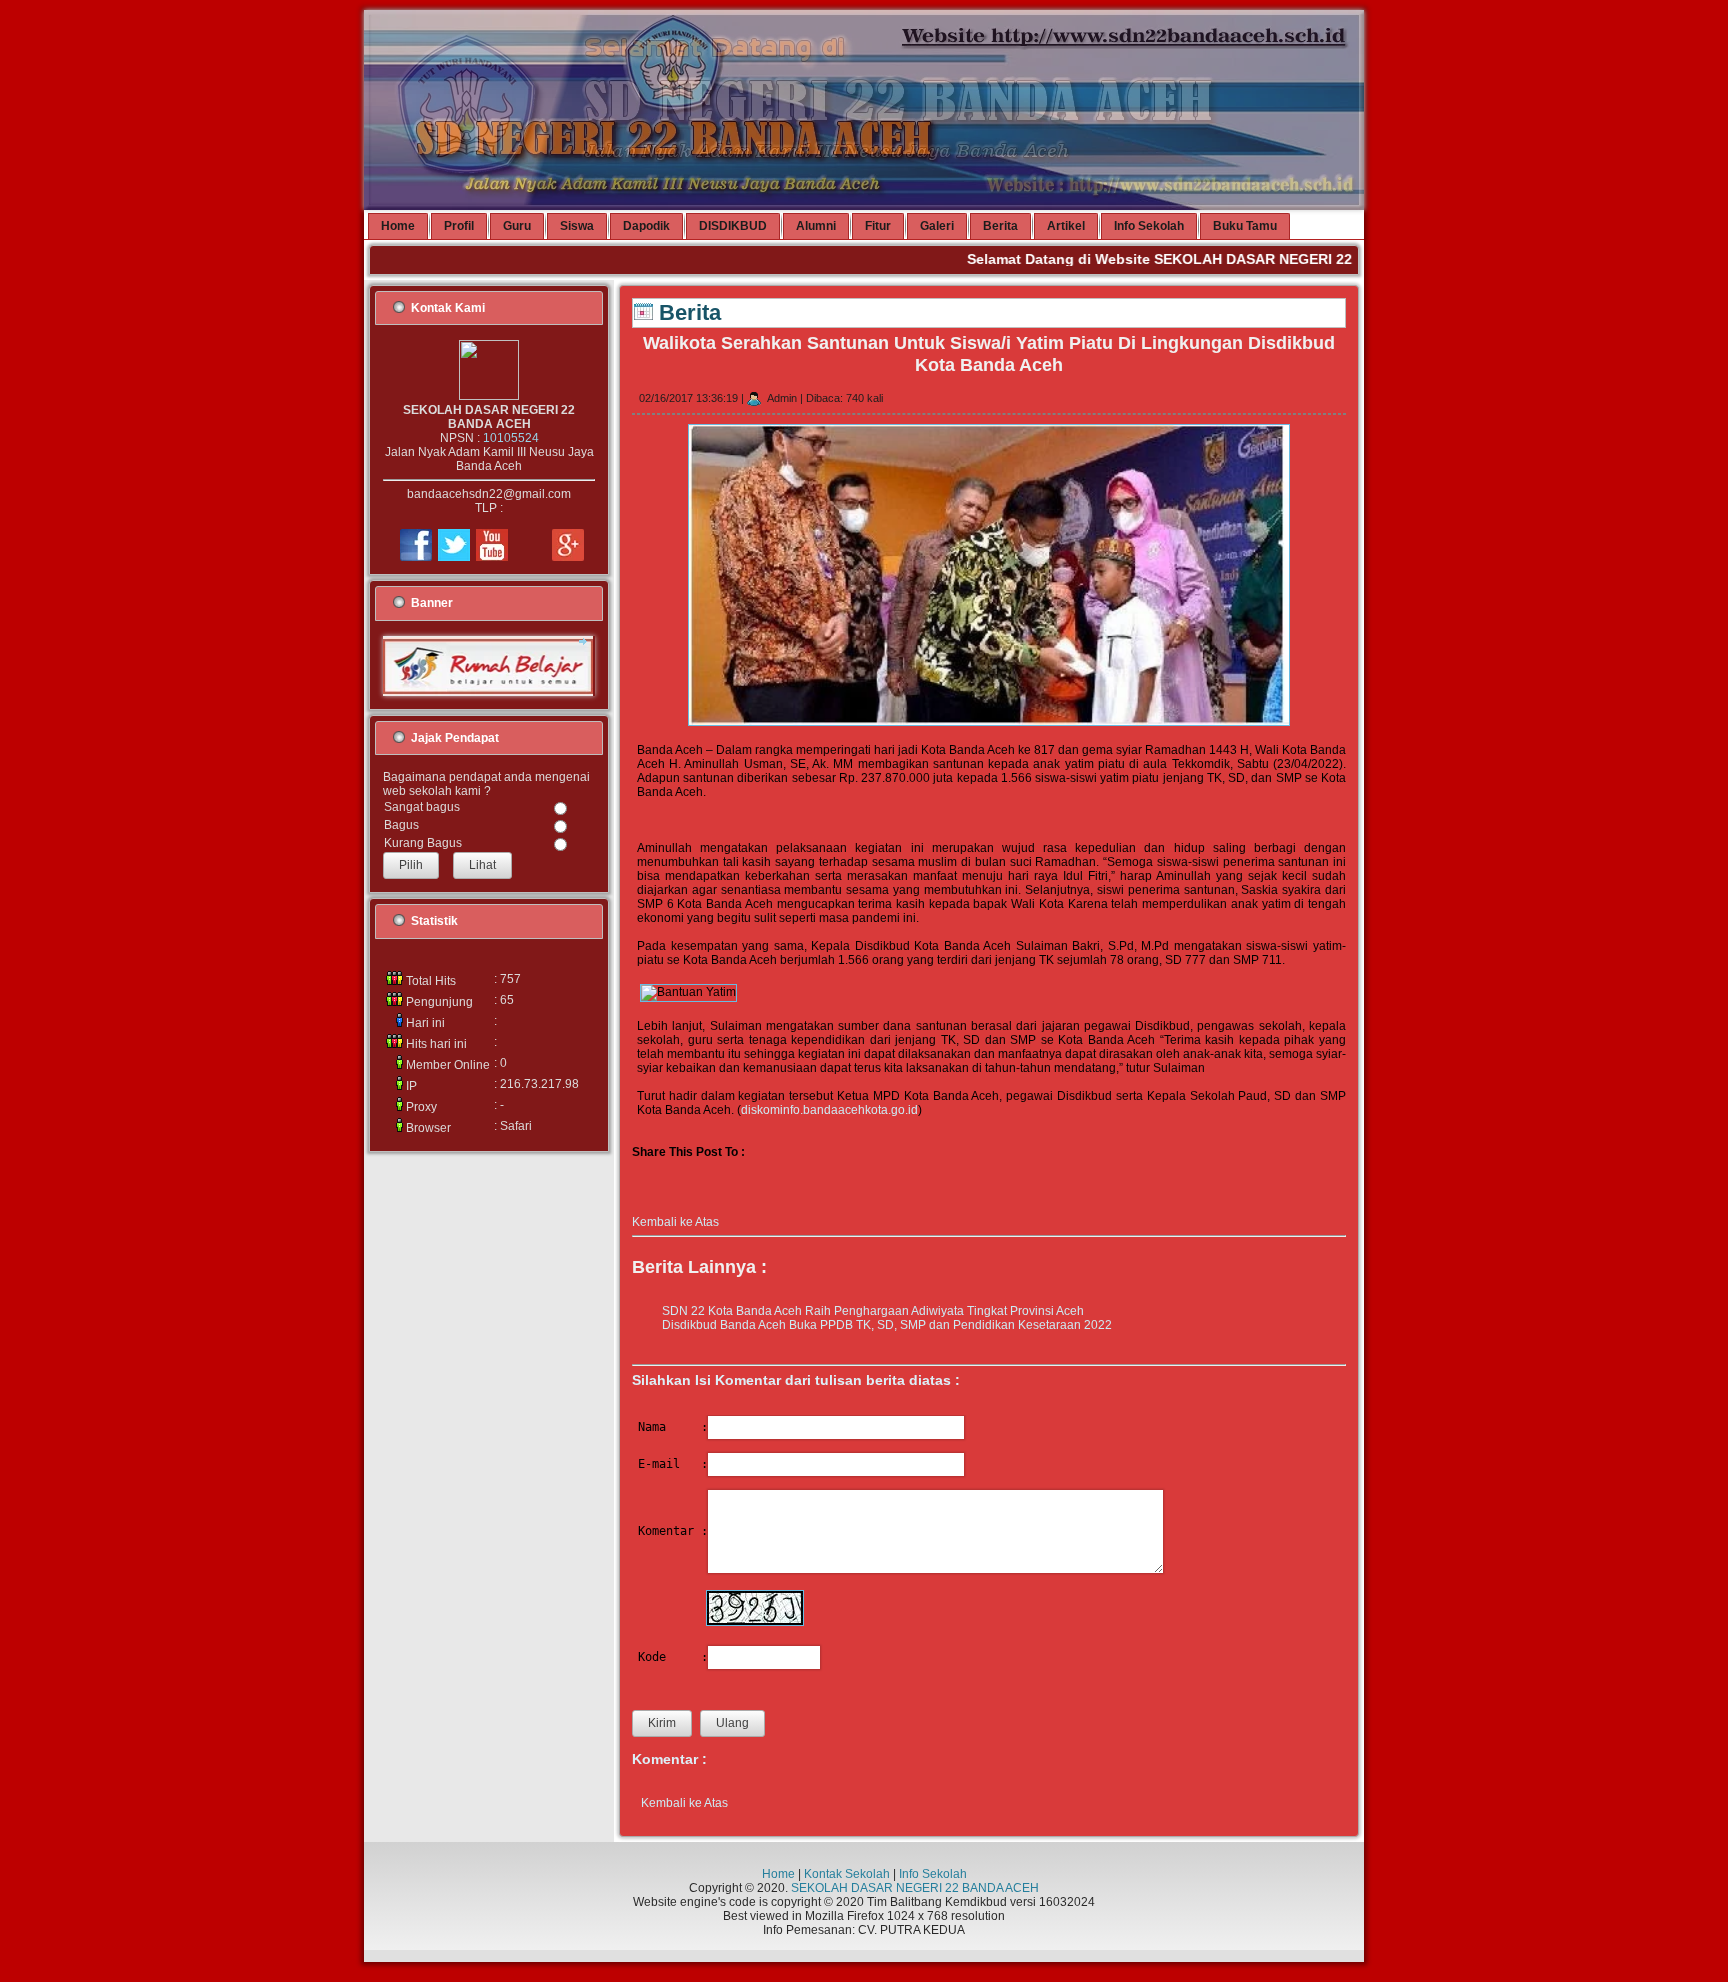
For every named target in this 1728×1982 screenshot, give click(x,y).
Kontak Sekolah (847, 1874)
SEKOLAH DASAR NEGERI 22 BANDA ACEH (915, 1888)
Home (778, 1874)
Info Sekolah (933, 1874)
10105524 (511, 438)
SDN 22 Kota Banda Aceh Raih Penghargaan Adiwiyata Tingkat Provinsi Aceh (873, 1311)
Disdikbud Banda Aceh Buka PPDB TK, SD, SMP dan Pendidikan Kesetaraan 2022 (887, 1325)
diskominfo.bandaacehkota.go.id (829, 1110)
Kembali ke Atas (675, 1222)
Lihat (482, 865)
